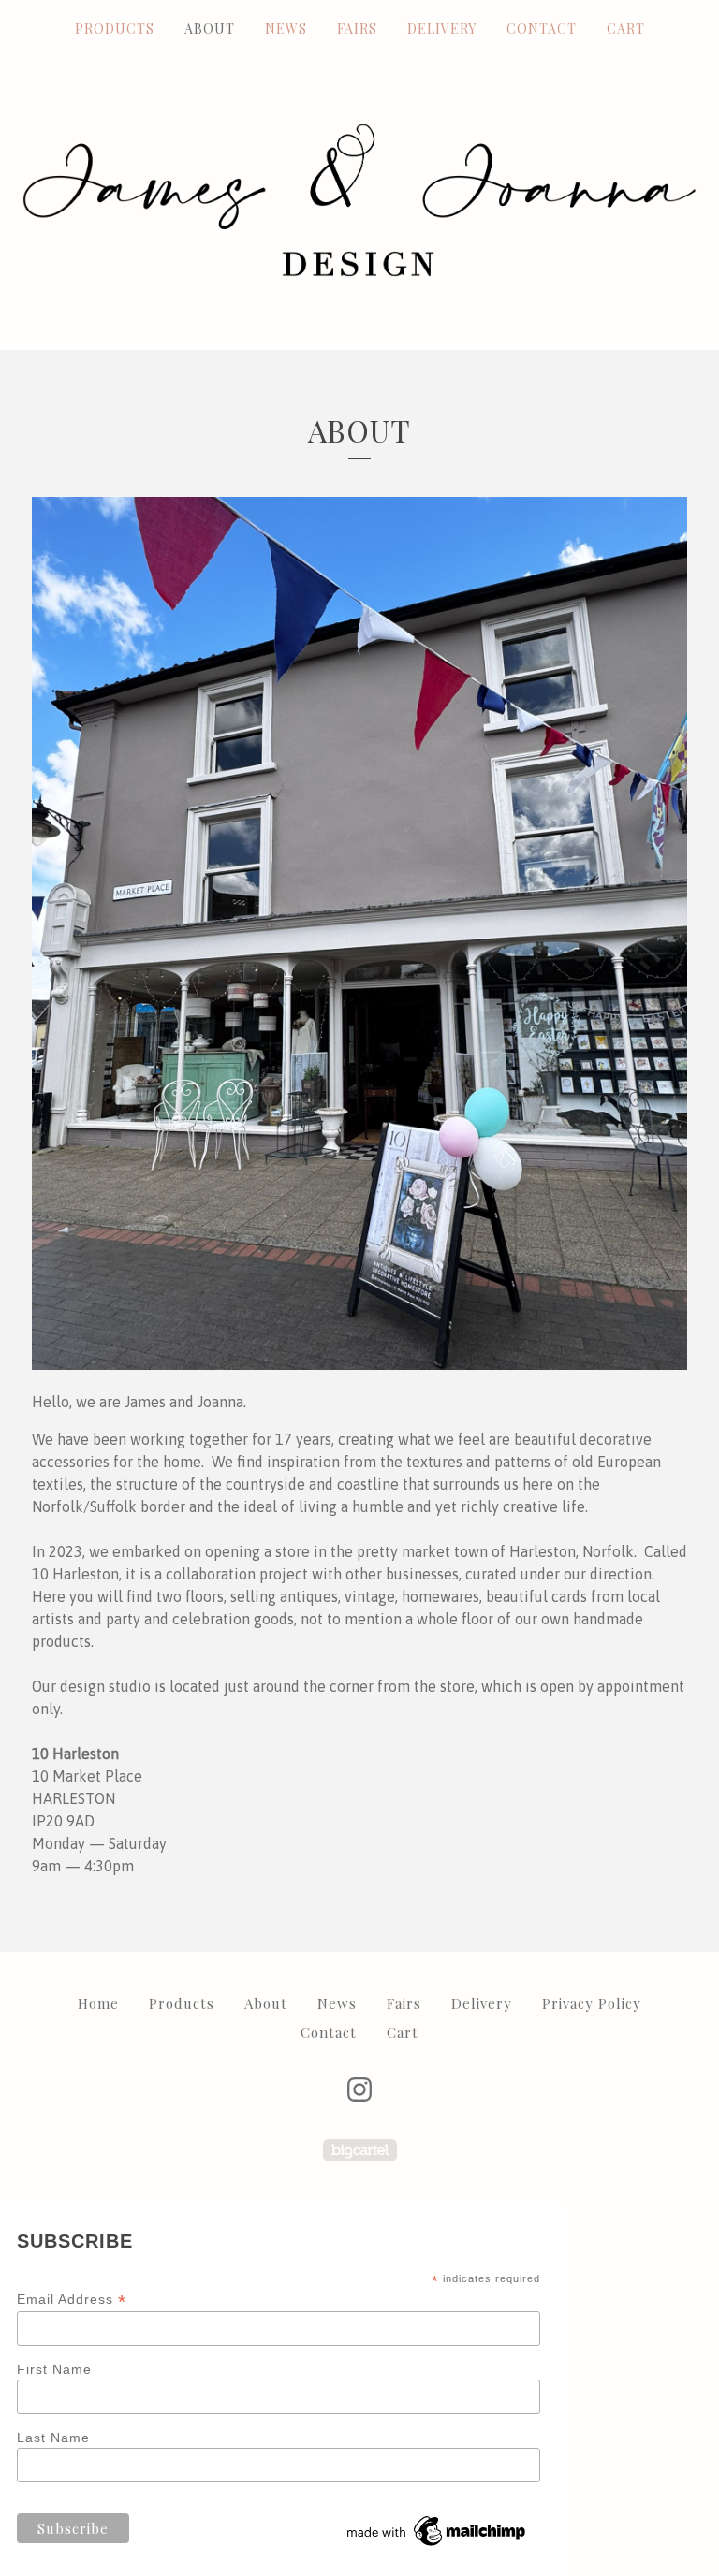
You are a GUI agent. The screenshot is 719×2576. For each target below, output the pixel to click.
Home (98, 2003)
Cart (626, 29)
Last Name (53, 2438)
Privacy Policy (592, 2003)
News (286, 29)
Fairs (357, 29)
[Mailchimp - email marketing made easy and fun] (437, 2546)
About (210, 29)
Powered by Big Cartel (360, 2150)
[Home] (359, 200)
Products (115, 29)
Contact (542, 29)
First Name (54, 2369)
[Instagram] (359, 2089)
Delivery (442, 29)
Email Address (72, 2299)
